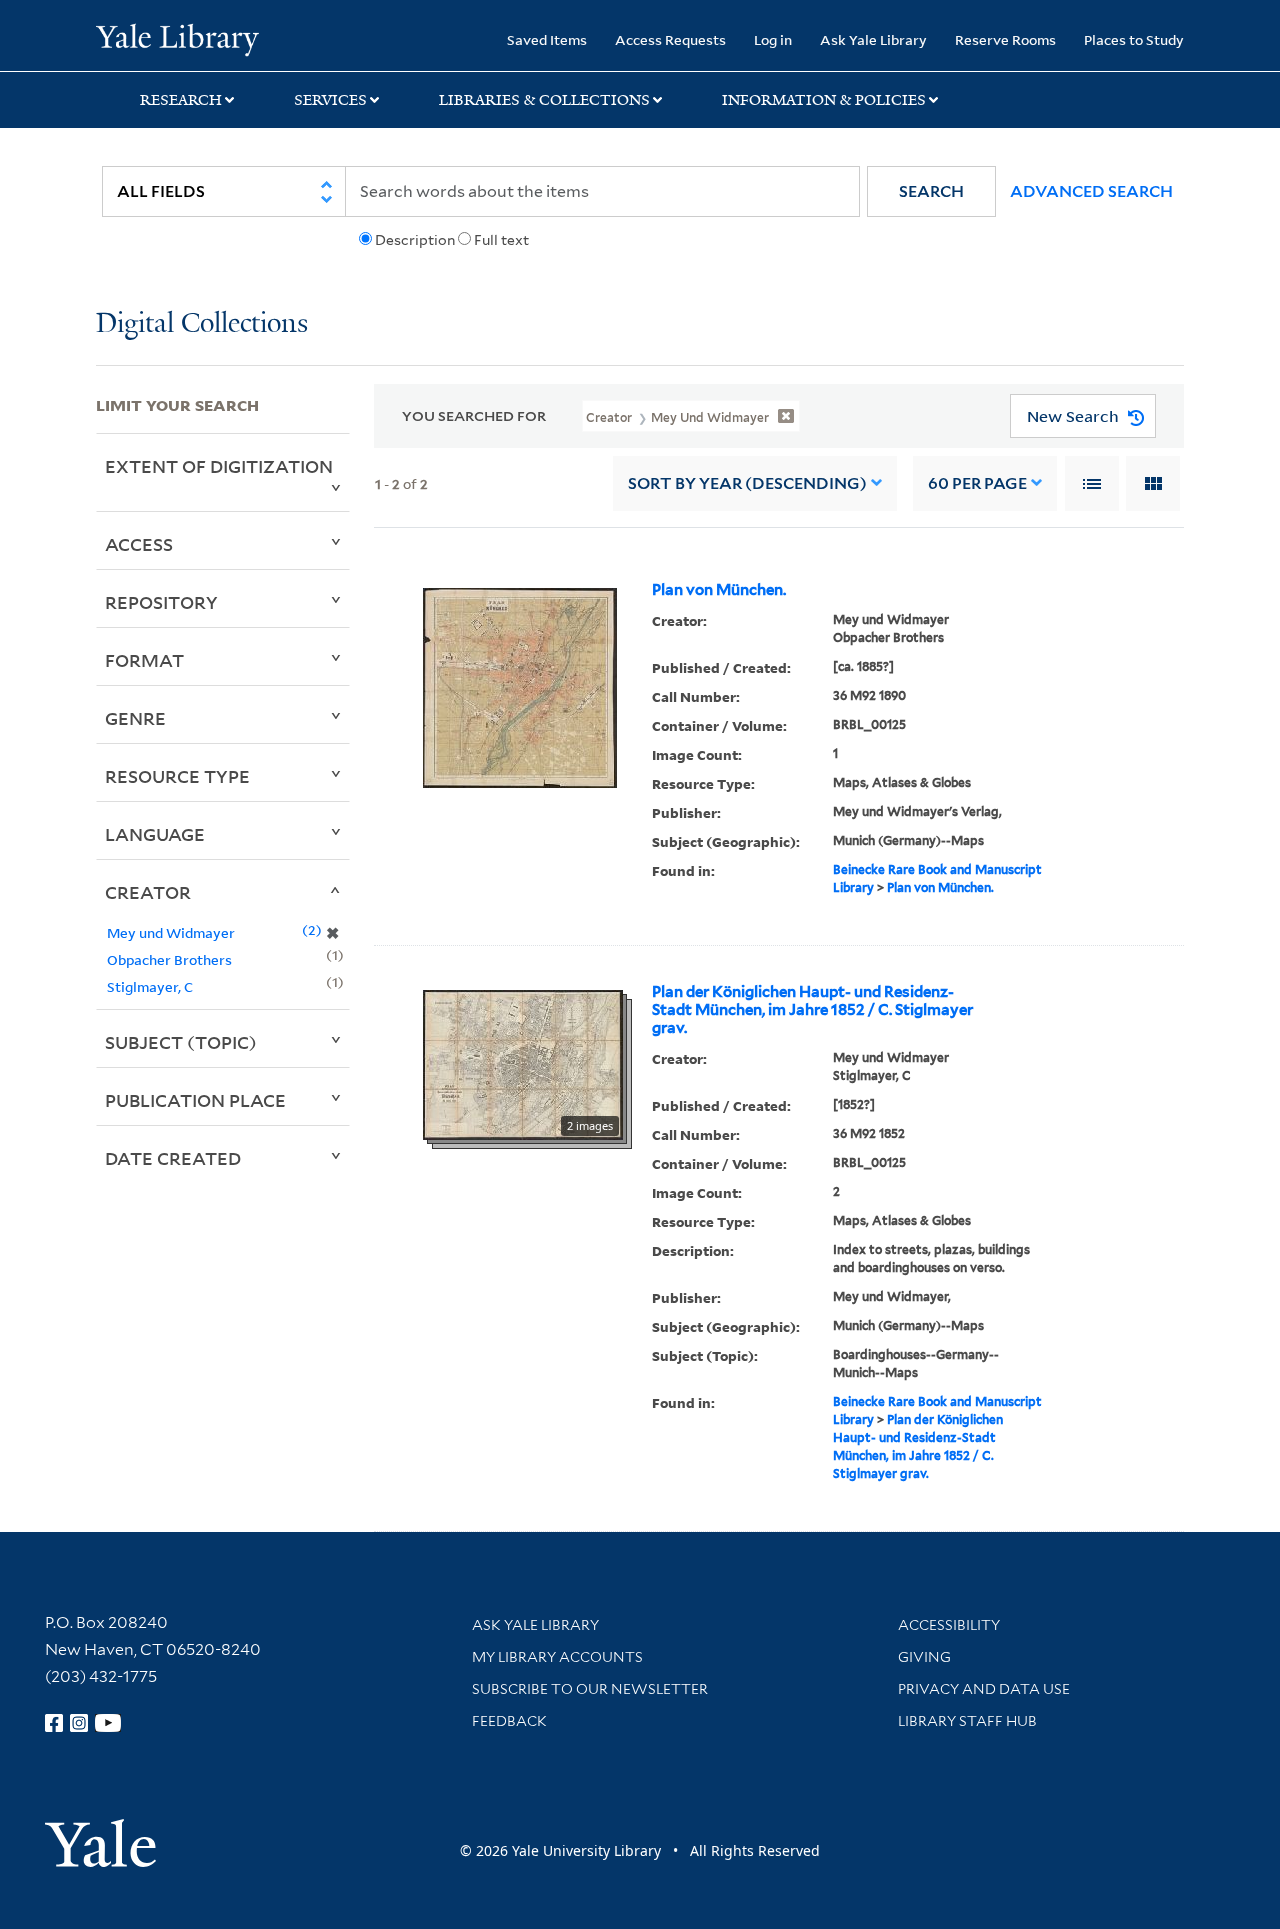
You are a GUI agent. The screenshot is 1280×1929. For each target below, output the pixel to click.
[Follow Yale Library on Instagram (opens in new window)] (79, 1723)
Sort (747, 483)
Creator (148, 892)
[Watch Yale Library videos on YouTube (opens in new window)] (108, 1723)
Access (139, 544)
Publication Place (195, 1100)
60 (977, 483)
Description (415, 240)
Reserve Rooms (1005, 39)
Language (155, 834)
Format (144, 660)
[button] (931, 191)
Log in (773, 39)
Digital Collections (202, 324)
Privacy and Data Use (984, 1689)
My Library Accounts (557, 1657)
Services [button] (330, 100)
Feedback (509, 1721)
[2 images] (523, 1063)
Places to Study (1134, 39)
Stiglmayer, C (150, 986)
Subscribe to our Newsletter (590, 1689)
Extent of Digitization (219, 466)
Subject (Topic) (181, 1042)
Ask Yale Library (873, 39)
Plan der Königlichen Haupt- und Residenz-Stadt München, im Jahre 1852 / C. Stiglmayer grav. (812, 1010)
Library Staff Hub (967, 1721)
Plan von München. (719, 590)
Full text (501, 240)
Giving (924, 1657)
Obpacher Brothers (169, 959)
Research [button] (181, 100)
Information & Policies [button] (824, 100)
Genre (135, 718)
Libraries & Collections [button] (544, 100)
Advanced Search (1091, 191)
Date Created (173, 1158)
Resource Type (177, 776)
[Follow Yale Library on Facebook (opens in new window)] (54, 1723)
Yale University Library (177, 38)
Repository (161, 602)
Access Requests (670, 39)
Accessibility (949, 1625)
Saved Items (547, 39)
